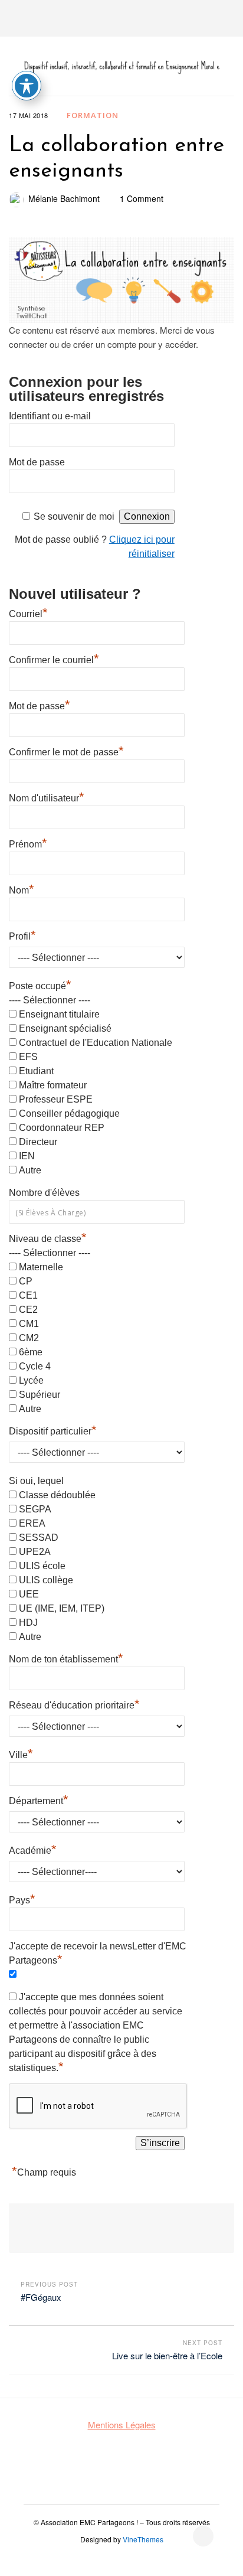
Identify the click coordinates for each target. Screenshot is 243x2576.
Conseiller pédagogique (69, 1113)
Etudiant (36, 1071)
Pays (22, 1899)
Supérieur (40, 1395)
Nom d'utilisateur (47, 797)
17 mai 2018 (29, 115)
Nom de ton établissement (66, 1658)
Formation (93, 115)
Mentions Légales (122, 2425)
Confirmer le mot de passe (66, 751)
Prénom (28, 843)
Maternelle (41, 1267)
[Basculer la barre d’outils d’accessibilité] (27, 86)
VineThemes (143, 2539)
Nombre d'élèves (44, 1193)
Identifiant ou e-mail (50, 416)
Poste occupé (40, 986)
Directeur (38, 1142)
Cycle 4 (35, 1366)
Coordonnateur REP (62, 1128)
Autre (30, 1170)
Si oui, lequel (36, 1481)
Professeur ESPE (56, 1099)
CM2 (29, 1338)
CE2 (28, 1310)
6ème (31, 1352)
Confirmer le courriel (54, 658)
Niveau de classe (48, 1239)
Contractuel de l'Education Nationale (96, 1043)
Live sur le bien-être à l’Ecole (167, 2355)
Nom (22, 889)
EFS (28, 1057)
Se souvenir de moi (74, 516)
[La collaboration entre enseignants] (121, 280)
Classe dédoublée (57, 1495)
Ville (21, 1753)
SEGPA (35, 1509)
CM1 (29, 1324)
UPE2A (35, 1552)
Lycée (31, 1380)
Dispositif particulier (53, 1430)
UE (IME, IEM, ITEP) (62, 1608)
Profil (22, 935)
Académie (33, 1849)
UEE (29, 1594)
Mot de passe (37, 462)
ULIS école (42, 1566)
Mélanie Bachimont (64, 198)
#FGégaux (41, 2297)
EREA (32, 1523)
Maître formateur (53, 1085)
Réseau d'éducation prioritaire (74, 1704)
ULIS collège (46, 1580)
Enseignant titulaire (59, 1014)
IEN (27, 1156)
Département (39, 1799)
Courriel (28, 612)
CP (26, 1281)
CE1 (28, 1295)
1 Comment (142, 198)
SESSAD (39, 1538)
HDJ (28, 1623)
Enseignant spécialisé (65, 1028)
